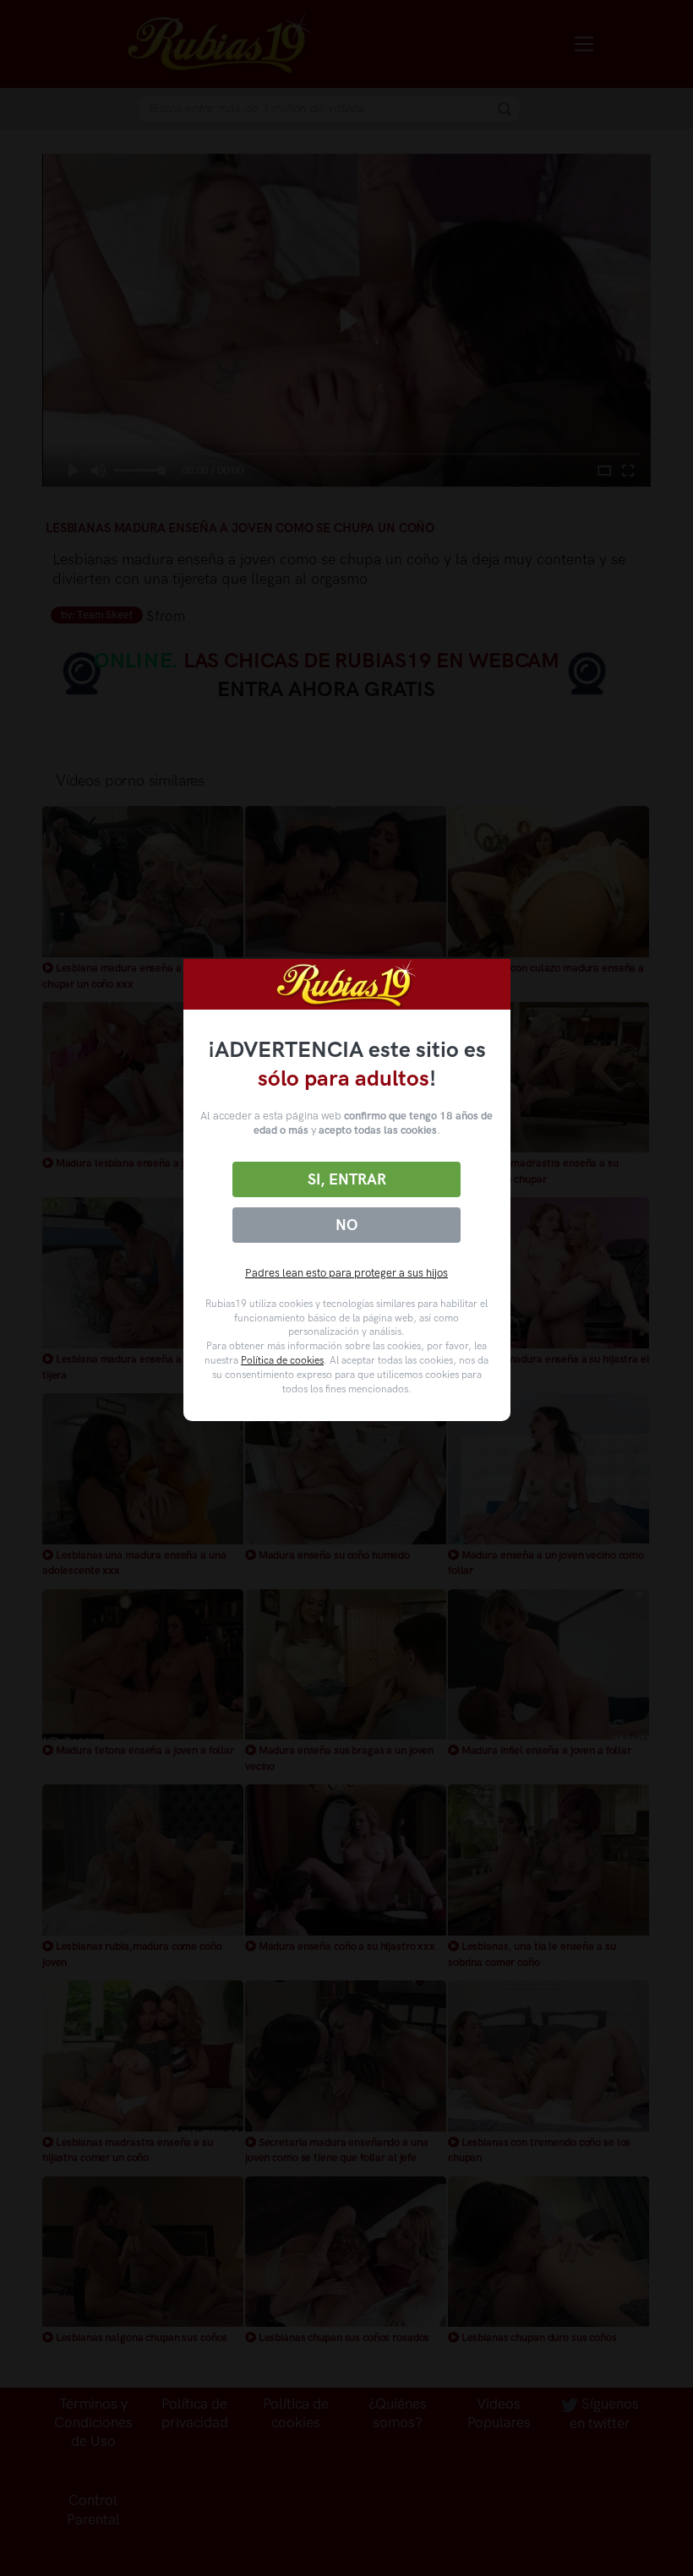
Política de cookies (282, 1360)
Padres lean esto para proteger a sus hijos (346, 1273)
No (346, 1225)
